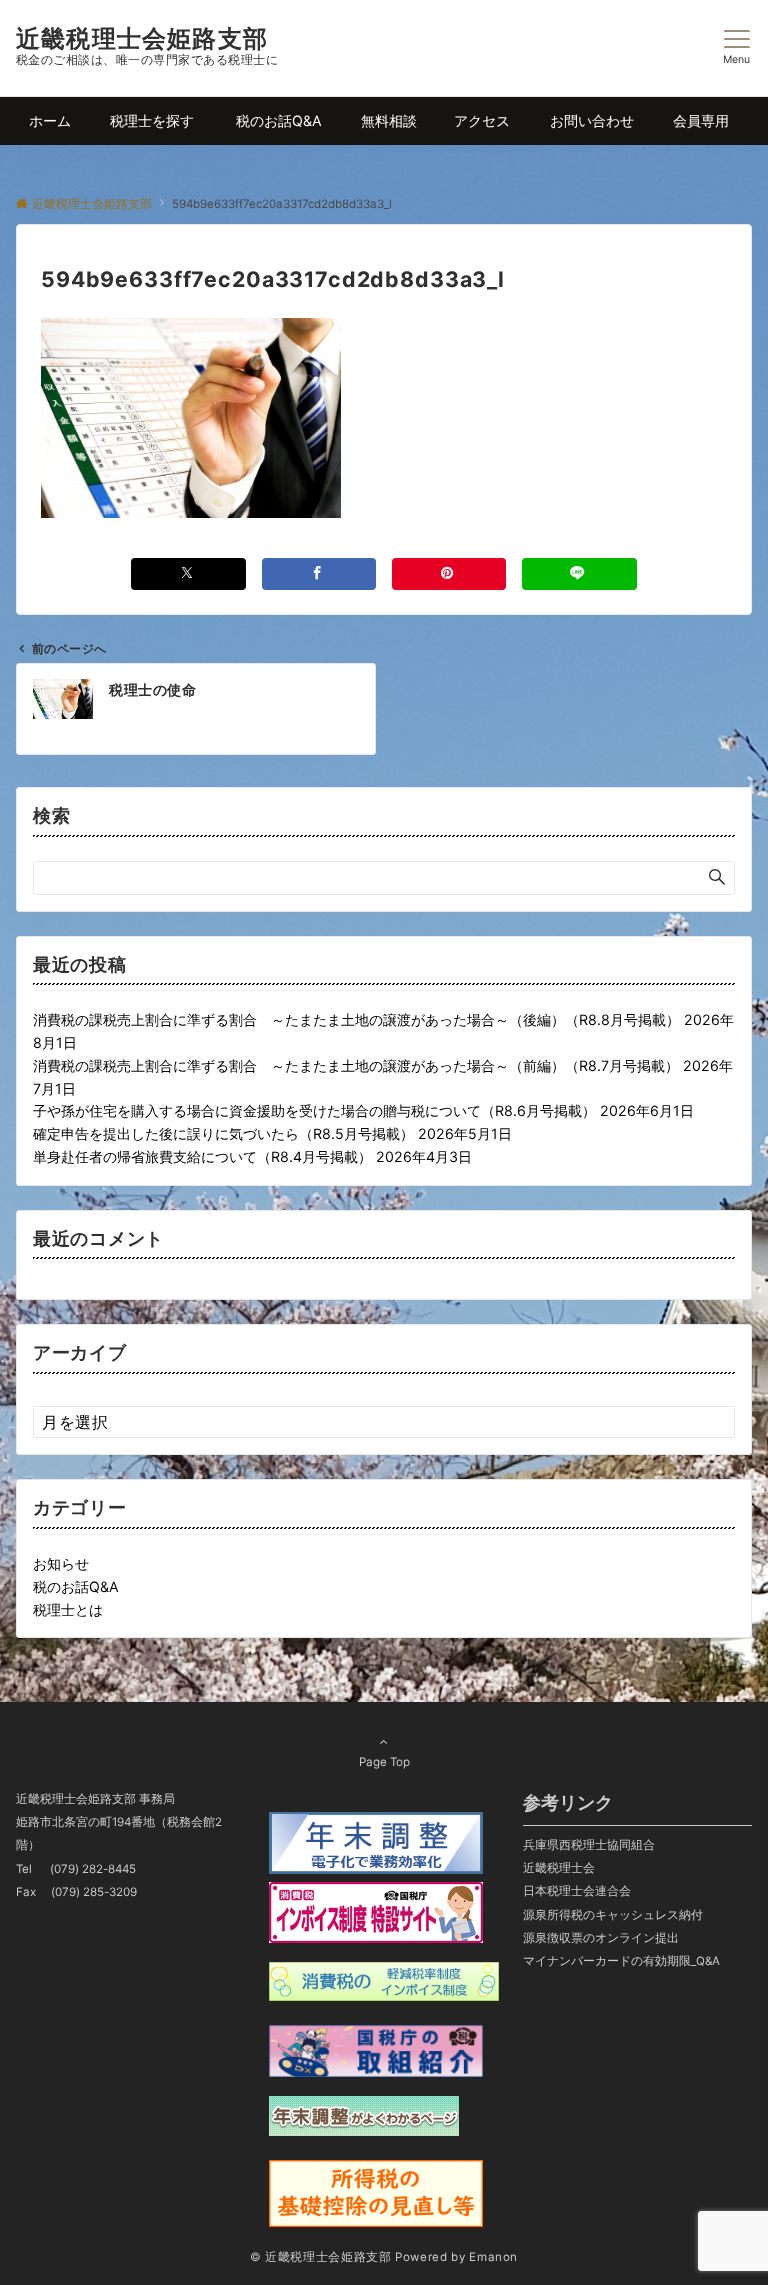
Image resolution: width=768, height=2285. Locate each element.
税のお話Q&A (76, 1586)
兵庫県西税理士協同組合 (589, 1845)
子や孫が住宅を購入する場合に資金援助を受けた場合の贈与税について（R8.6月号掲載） (314, 1110)
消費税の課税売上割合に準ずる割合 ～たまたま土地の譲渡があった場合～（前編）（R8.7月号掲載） (356, 1065)
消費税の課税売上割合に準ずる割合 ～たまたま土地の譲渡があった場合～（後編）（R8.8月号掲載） (356, 1019)
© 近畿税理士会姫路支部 (321, 2257)
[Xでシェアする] (188, 573)
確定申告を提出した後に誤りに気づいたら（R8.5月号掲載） (223, 1133)
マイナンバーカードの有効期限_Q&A (621, 1961)
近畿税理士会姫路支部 (142, 38)
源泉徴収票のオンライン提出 (601, 1938)
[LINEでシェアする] (579, 573)
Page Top (384, 1762)
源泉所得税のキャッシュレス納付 (613, 1915)
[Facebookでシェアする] (319, 573)
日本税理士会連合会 (577, 1891)
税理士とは (68, 1609)
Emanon (493, 2257)
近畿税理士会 (559, 1868)
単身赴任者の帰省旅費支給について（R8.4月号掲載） (202, 1156)
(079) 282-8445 (93, 1869)
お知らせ (61, 1563)
